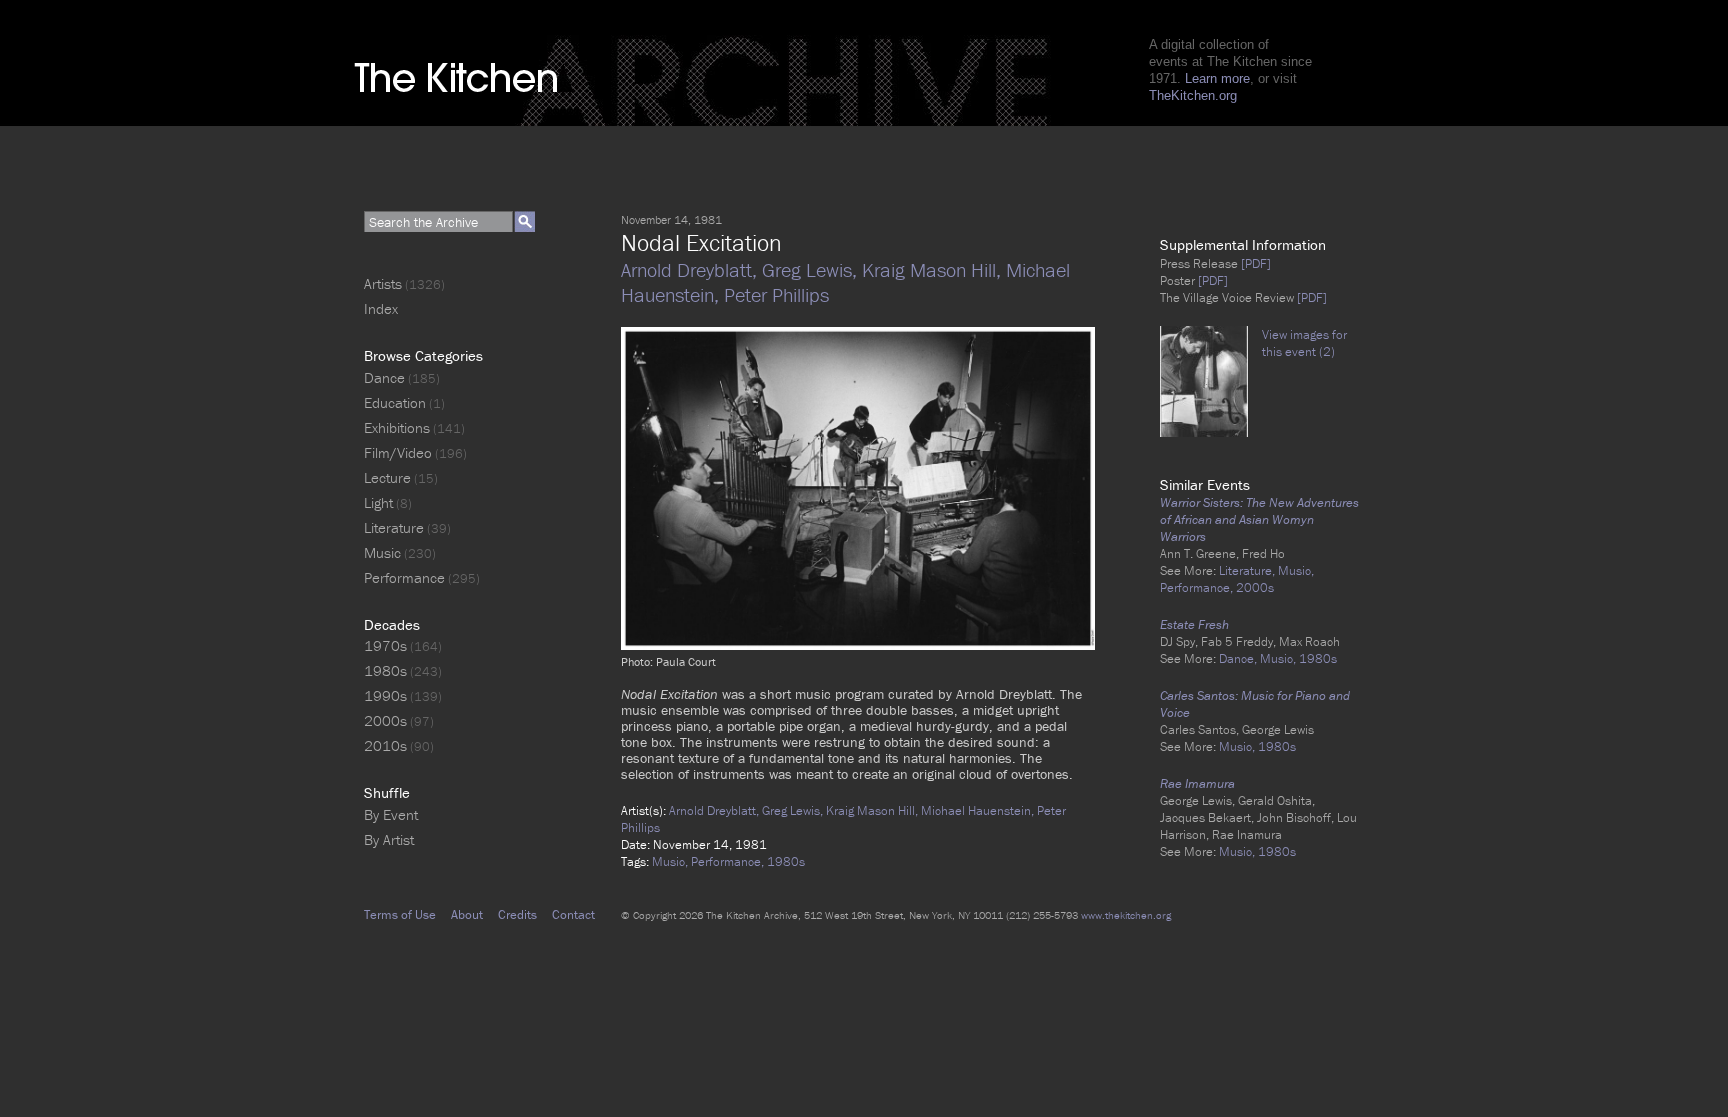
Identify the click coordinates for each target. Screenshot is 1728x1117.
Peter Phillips (776, 294)
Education (395, 402)
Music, (671, 861)
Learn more (1217, 78)
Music (382, 552)
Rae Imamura (1197, 783)
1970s (385, 645)
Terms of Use (400, 914)
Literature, (1248, 570)
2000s (1255, 587)
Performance (404, 577)
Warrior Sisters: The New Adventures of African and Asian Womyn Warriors (1259, 519)
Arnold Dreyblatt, (691, 269)
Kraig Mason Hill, (934, 269)
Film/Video (398, 452)
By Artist (389, 839)
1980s (786, 861)
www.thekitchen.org (1126, 915)
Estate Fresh (1194, 624)
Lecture (387, 477)
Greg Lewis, (812, 269)
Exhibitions (397, 427)
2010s (385, 745)
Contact (573, 914)
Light (378, 502)
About (467, 914)
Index (381, 308)
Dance (384, 377)
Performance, (729, 861)
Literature (394, 527)
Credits (517, 914)
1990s (385, 695)
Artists (383, 283)
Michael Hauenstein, (979, 810)
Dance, (1239, 658)
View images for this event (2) (1304, 343)
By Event (391, 814)
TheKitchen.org (1193, 95)
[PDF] (1254, 263)
